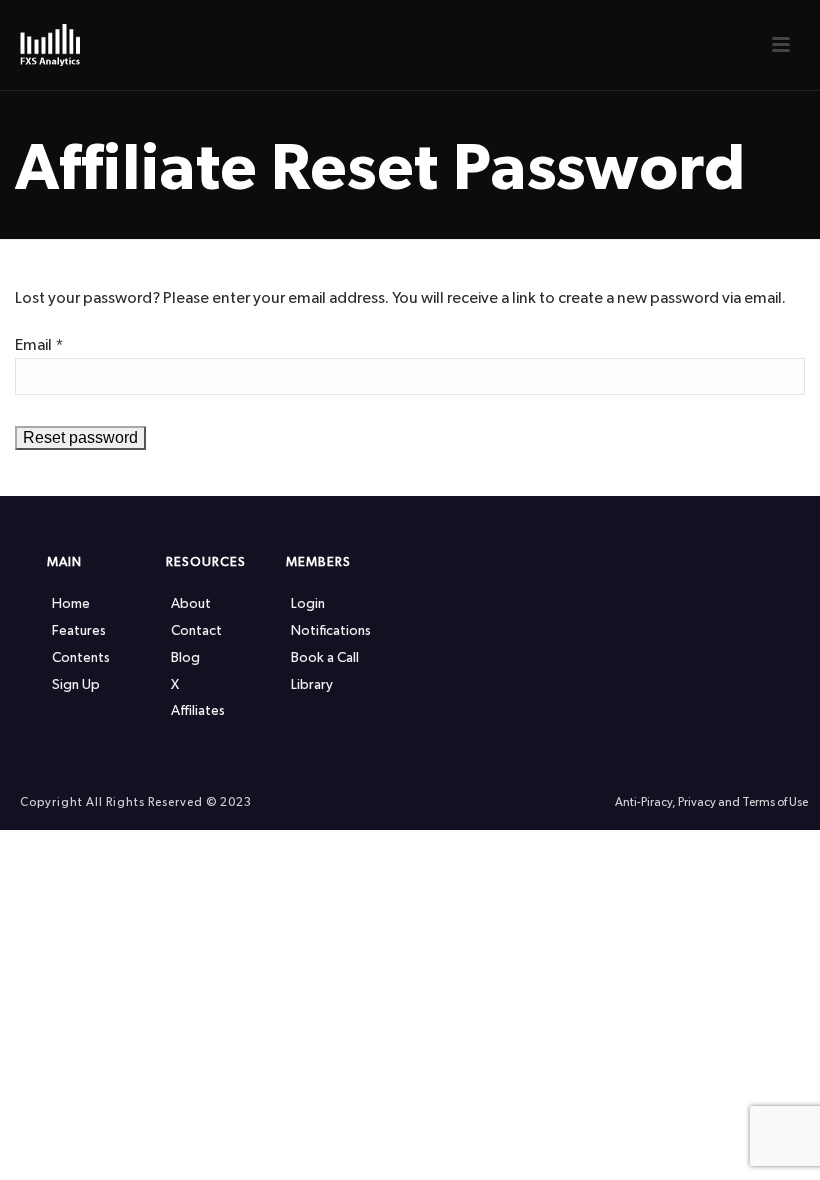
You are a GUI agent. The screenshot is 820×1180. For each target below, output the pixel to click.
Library (312, 685)
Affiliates (198, 711)
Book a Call (325, 658)
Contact (196, 631)
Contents (81, 658)
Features (79, 631)
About (191, 604)
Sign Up (76, 685)
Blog (185, 658)
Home (71, 604)
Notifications (331, 631)
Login (308, 604)
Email (39, 345)
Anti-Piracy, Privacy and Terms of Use (711, 802)
